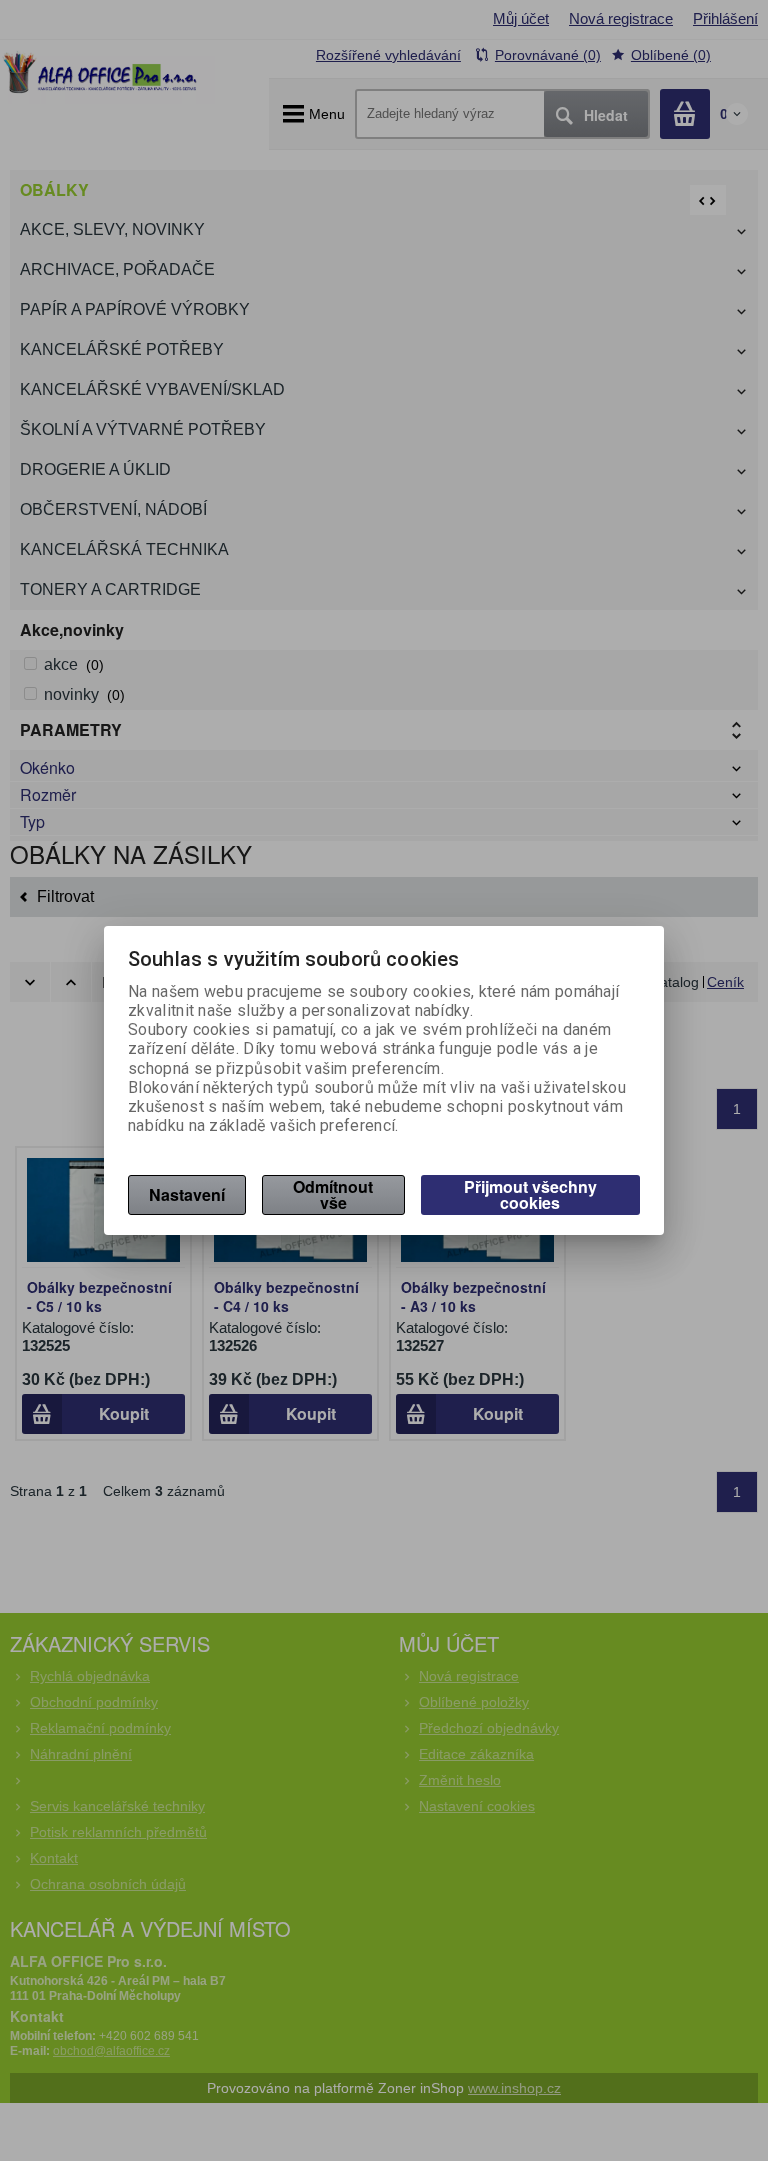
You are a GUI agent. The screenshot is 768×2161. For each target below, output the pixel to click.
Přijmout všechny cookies (530, 1194)
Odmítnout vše (333, 1194)
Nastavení (187, 1194)
